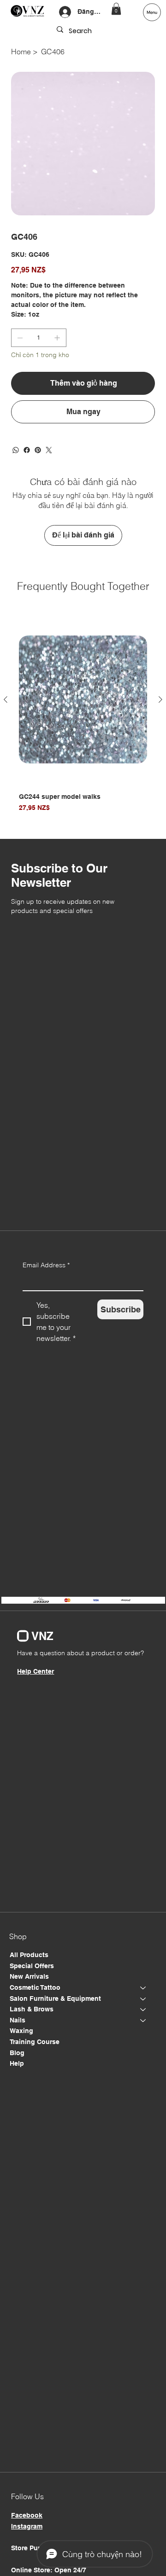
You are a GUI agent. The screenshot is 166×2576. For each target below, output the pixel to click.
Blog (17, 2053)
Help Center (36, 1671)
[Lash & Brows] (143, 2010)
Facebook (27, 2515)
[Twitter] (49, 450)
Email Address (46, 1265)
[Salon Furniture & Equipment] (143, 1999)
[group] (83, 718)
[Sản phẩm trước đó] (6, 699)
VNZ (42, 1636)
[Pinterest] (38, 450)
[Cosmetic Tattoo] (143, 1988)
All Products (29, 1955)
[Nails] (143, 2021)
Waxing (21, 2031)
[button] (116, 9)
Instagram (27, 2526)
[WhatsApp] (16, 450)
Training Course (35, 2042)
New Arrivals (29, 1976)
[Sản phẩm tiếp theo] (160, 699)
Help (17, 2063)
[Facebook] (27, 450)
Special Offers (32, 1966)
